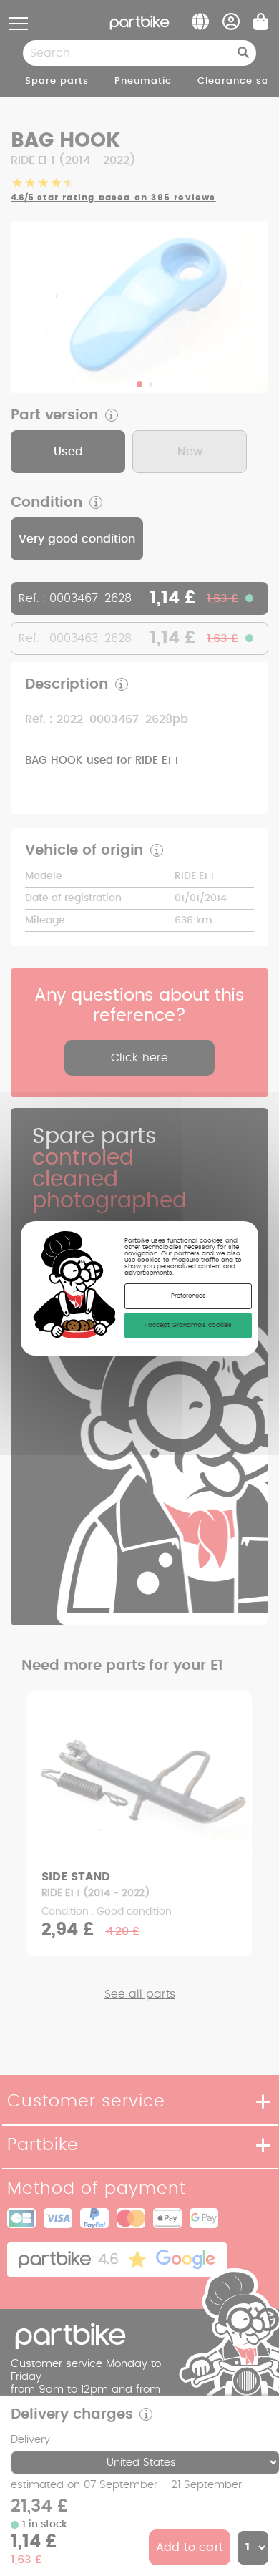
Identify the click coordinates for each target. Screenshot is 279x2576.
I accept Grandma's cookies (188, 1325)
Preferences (189, 1296)
